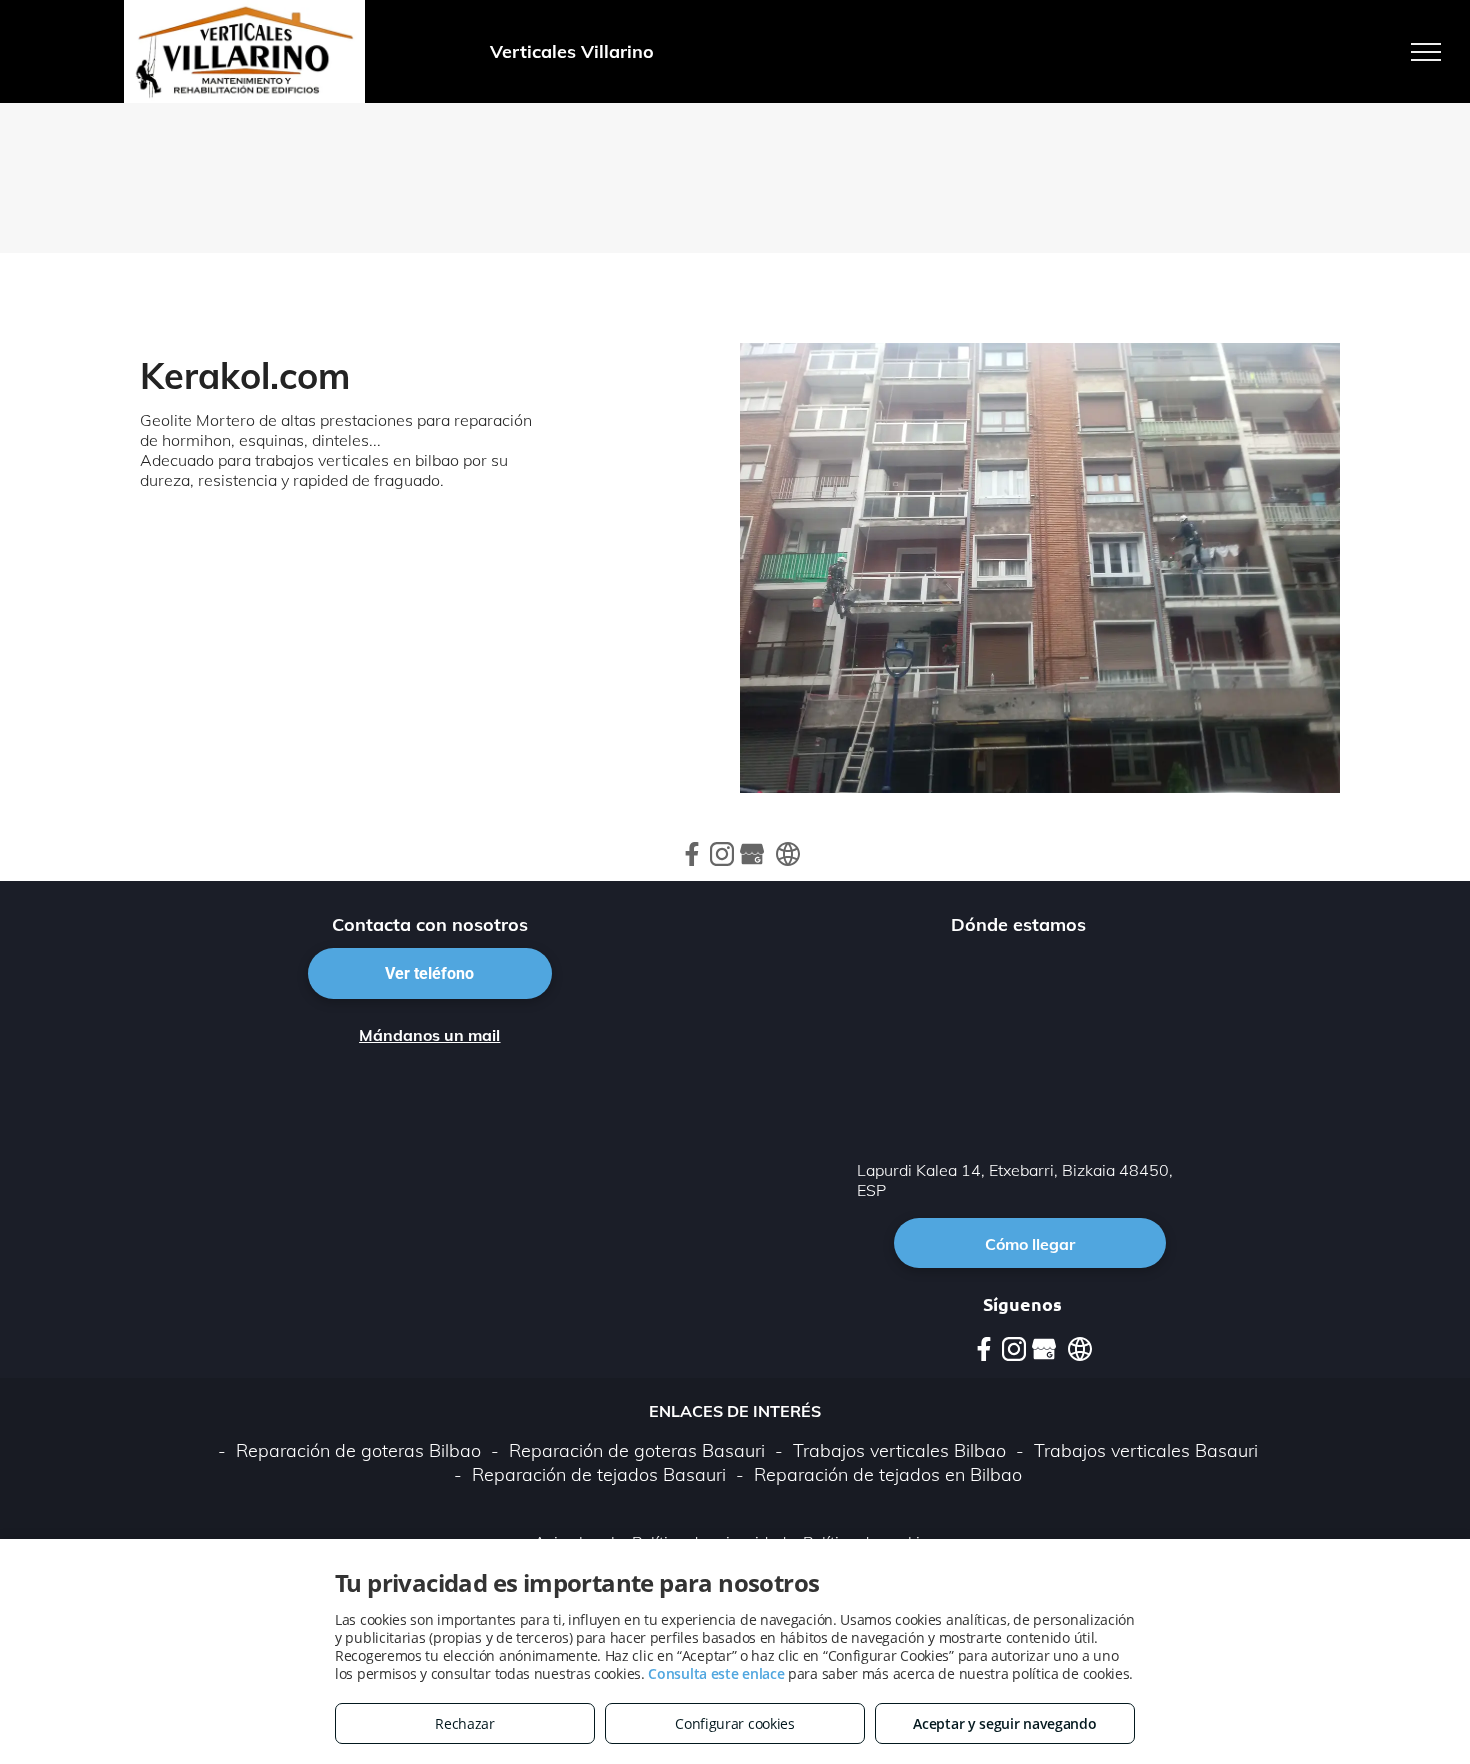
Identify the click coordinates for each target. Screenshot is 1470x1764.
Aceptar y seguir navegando (1004, 1723)
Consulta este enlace (716, 1673)
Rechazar (465, 1723)
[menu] (1426, 52)
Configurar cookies (735, 1723)
